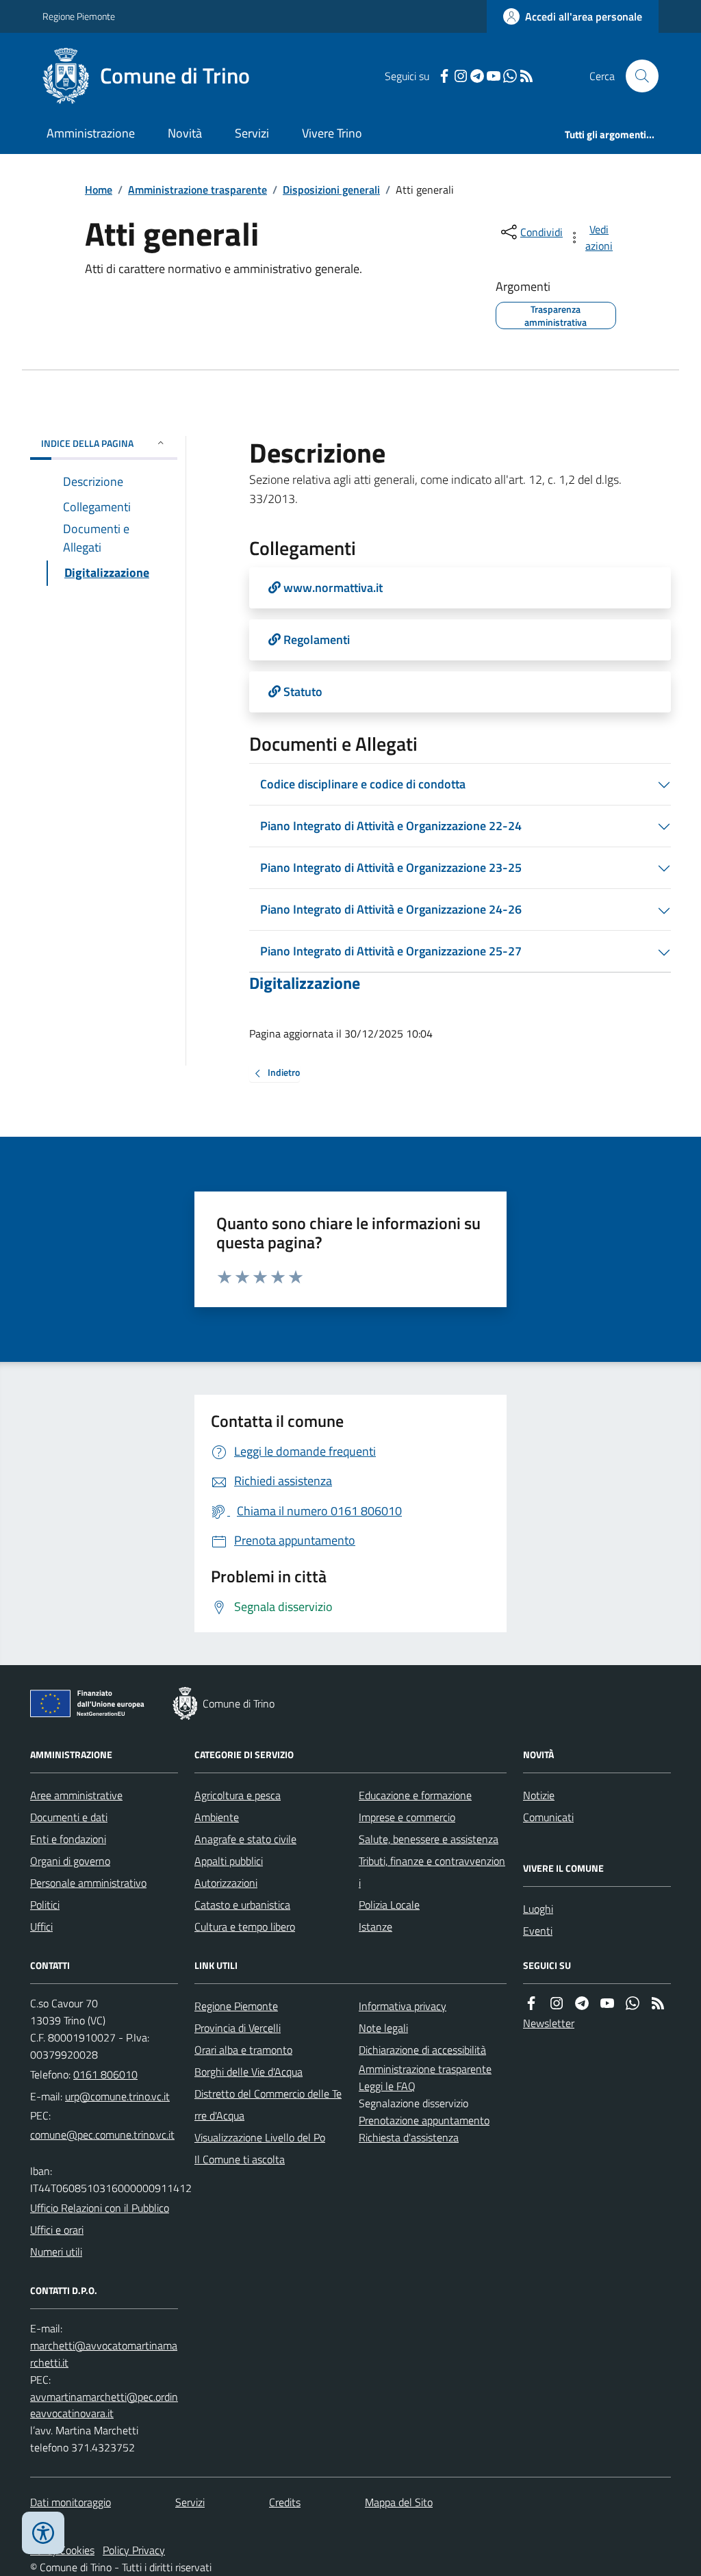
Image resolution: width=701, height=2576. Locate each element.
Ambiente (217, 1817)
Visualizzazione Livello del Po (260, 2137)
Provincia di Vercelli (238, 2028)
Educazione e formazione (415, 1795)
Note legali (383, 2028)
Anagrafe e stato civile (245, 1839)
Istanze (375, 1927)
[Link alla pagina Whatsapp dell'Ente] (633, 2004)
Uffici (41, 1927)
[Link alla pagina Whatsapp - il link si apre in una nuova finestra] (510, 76)
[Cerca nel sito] (637, 76)
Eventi (538, 1931)
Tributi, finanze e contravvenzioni (432, 1872)
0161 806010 (105, 2074)
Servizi (252, 133)
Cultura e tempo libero (245, 1927)
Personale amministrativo (88, 1883)
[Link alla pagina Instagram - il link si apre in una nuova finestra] (461, 76)
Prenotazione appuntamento (424, 2120)
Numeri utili (56, 2252)
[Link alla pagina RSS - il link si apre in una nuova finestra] (526, 76)
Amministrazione (91, 133)
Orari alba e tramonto (243, 2050)
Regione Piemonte (79, 16)
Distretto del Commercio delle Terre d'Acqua (268, 2104)
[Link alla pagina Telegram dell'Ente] (582, 2004)
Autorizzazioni (226, 1883)
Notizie (539, 1795)
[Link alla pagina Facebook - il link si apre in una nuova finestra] (444, 76)
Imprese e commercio (407, 1817)
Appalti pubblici (229, 1861)
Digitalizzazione (305, 983)
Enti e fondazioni (68, 1839)
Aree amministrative (76, 1795)
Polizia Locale (389, 1905)
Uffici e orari (57, 2230)
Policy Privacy (134, 2550)
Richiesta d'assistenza (409, 2137)
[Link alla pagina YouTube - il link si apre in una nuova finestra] (494, 76)
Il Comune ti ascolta (240, 2159)
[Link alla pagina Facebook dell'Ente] (531, 2004)
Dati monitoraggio (71, 2502)
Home (99, 190)
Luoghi (538, 1909)
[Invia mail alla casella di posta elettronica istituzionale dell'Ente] (117, 2096)
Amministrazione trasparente (197, 190)
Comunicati (548, 1817)
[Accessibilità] (43, 2533)
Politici (45, 1905)
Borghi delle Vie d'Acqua (248, 2072)
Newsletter (549, 2023)
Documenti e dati (69, 1817)
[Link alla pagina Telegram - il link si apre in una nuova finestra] (477, 76)
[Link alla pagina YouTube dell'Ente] (607, 2004)
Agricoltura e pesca (238, 1795)
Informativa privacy (403, 2006)
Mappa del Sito (399, 2502)
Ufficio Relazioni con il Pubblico (100, 2208)
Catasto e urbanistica (242, 1905)
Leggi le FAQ (387, 2086)
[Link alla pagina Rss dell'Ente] (658, 2004)
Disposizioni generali (331, 190)
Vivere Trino (332, 133)
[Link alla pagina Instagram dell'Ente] (557, 2004)
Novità (185, 133)
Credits (285, 2502)
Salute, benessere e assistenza (429, 1839)
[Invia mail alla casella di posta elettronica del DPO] (104, 2354)
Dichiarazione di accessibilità (422, 2050)
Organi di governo (70, 1861)
